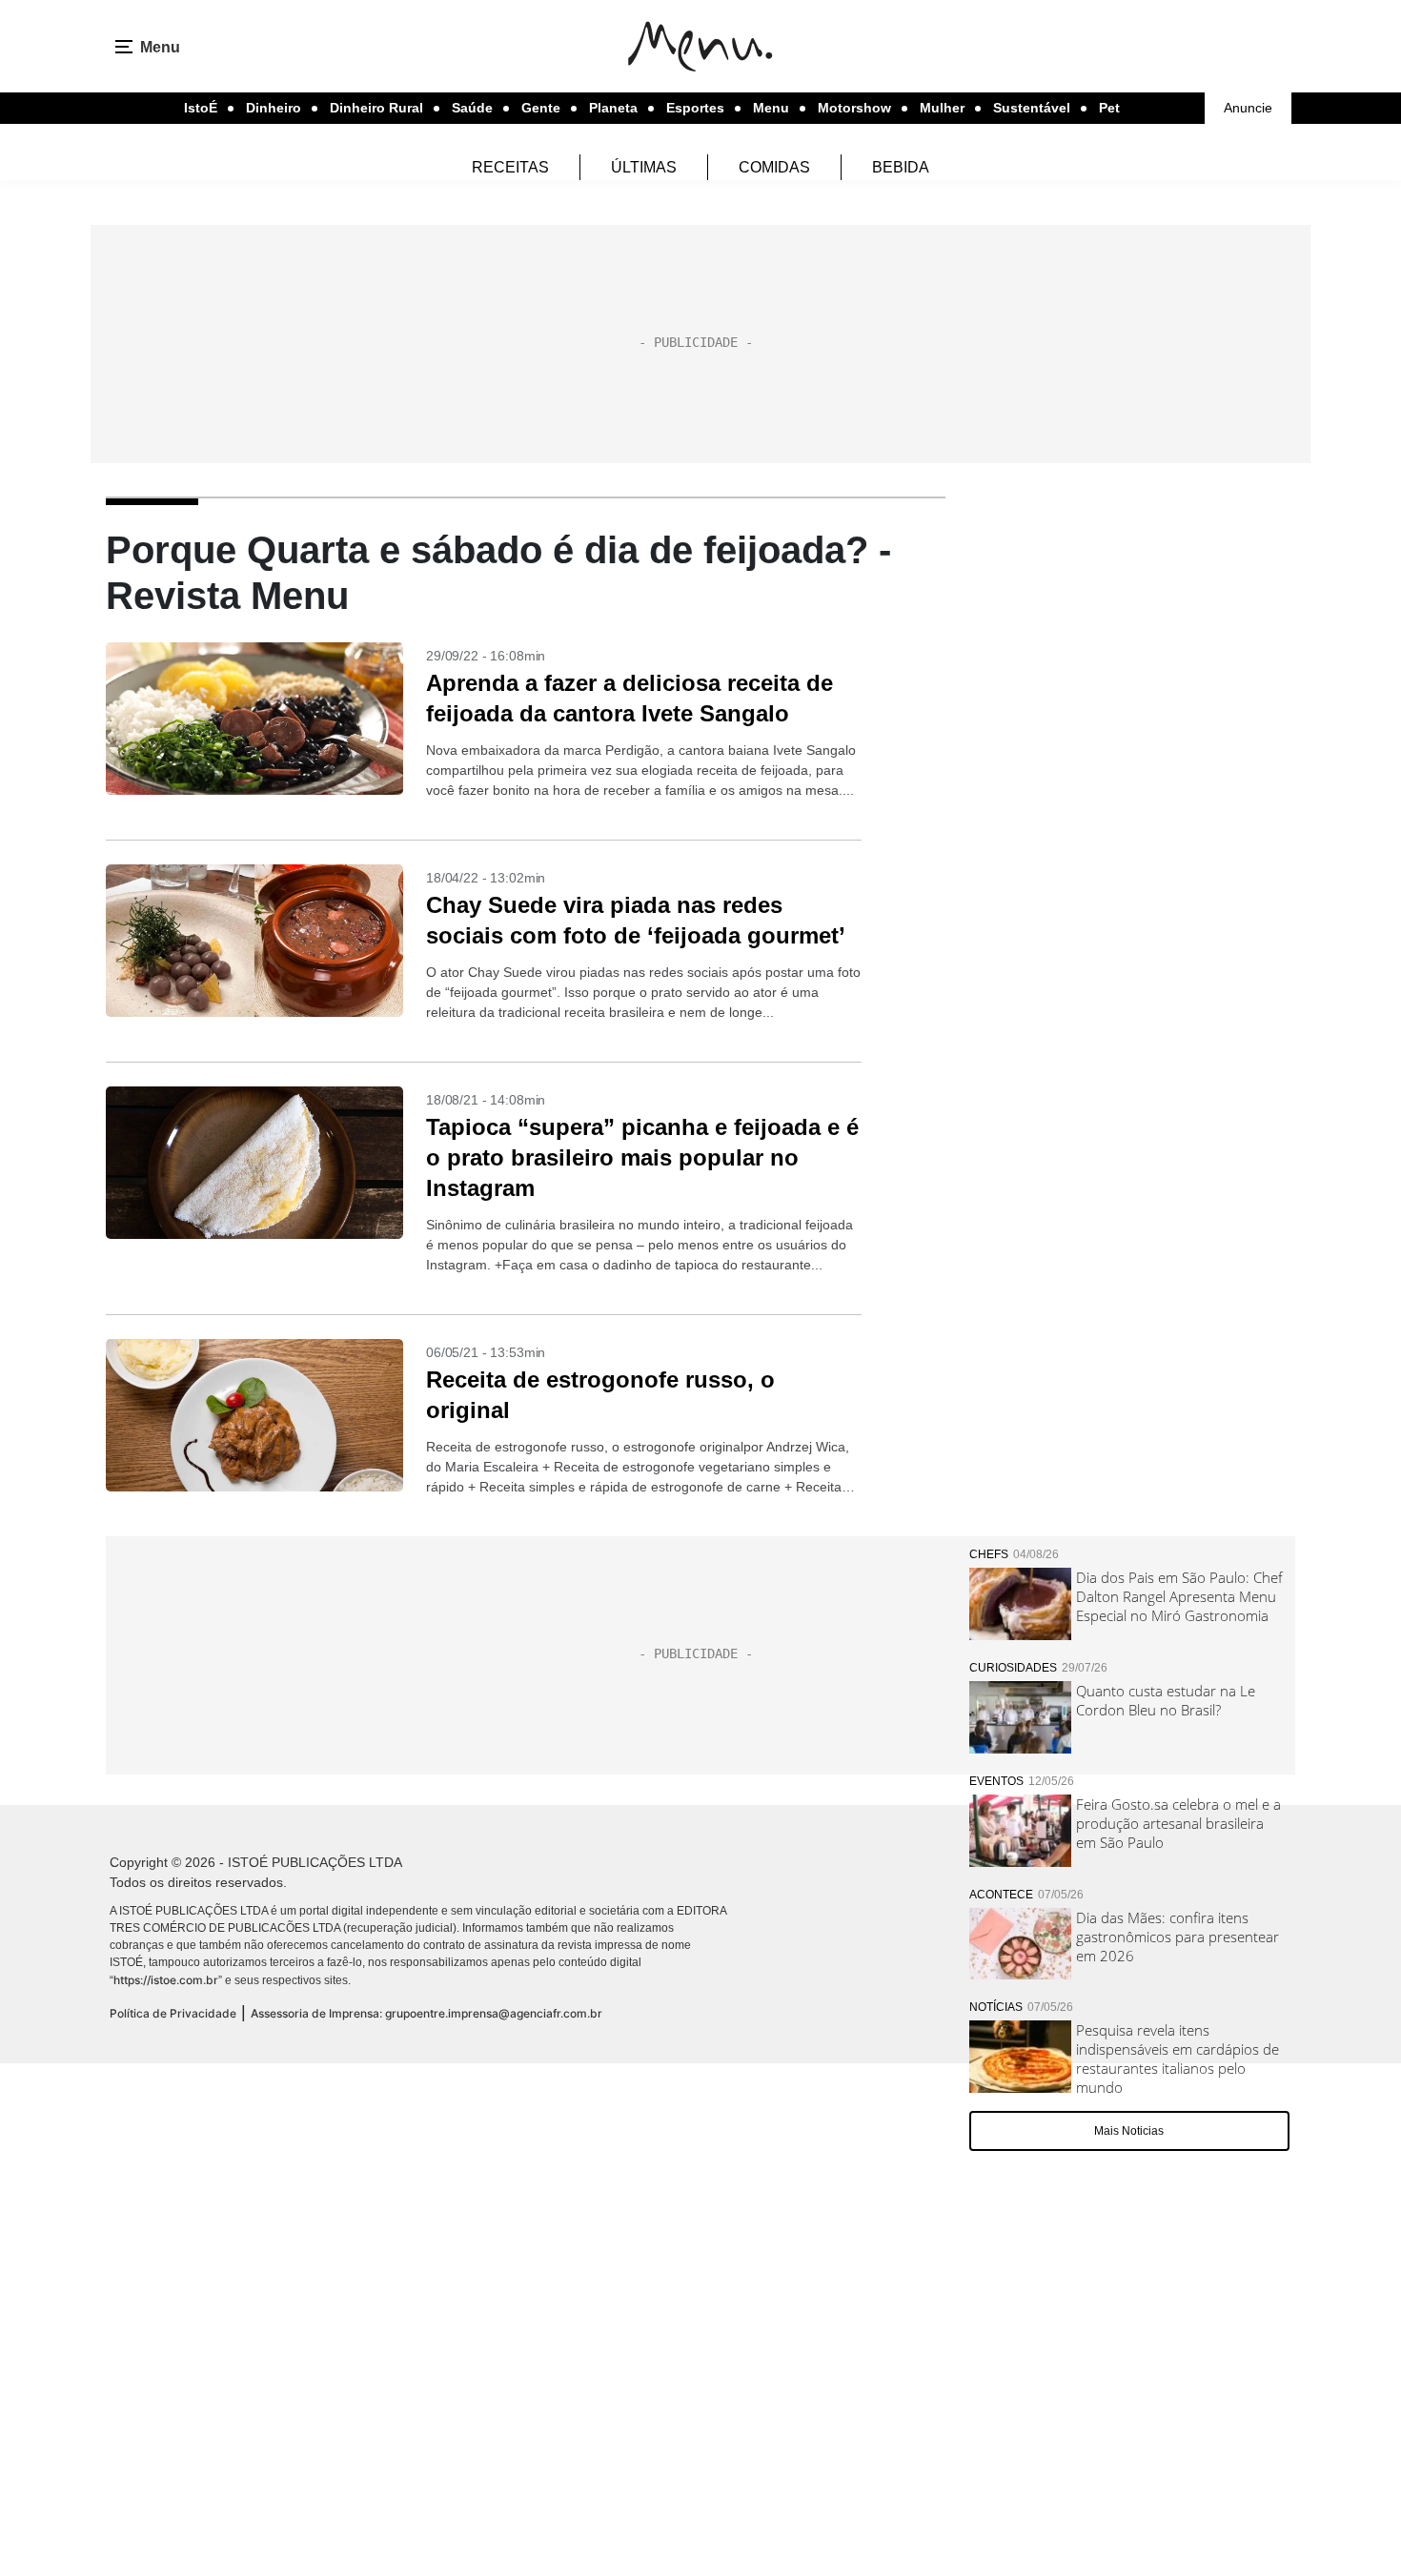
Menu (771, 108)
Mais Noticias (1129, 2131)
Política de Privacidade (173, 2013)
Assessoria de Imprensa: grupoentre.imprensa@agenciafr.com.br (426, 2013)
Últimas (644, 167)
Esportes (695, 108)
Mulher (942, 108)
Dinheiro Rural (376, 108)
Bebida (901, 167)
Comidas (774, 167)
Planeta (613, 108)
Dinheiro (274, 108)
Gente (541, 108)
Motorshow (854, 108)
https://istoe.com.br (166, 1980)
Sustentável (1032, 108)
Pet (1109, 108)
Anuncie (1248, 108)
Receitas (510, 167)
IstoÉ (201, 108)
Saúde (472, 108)
